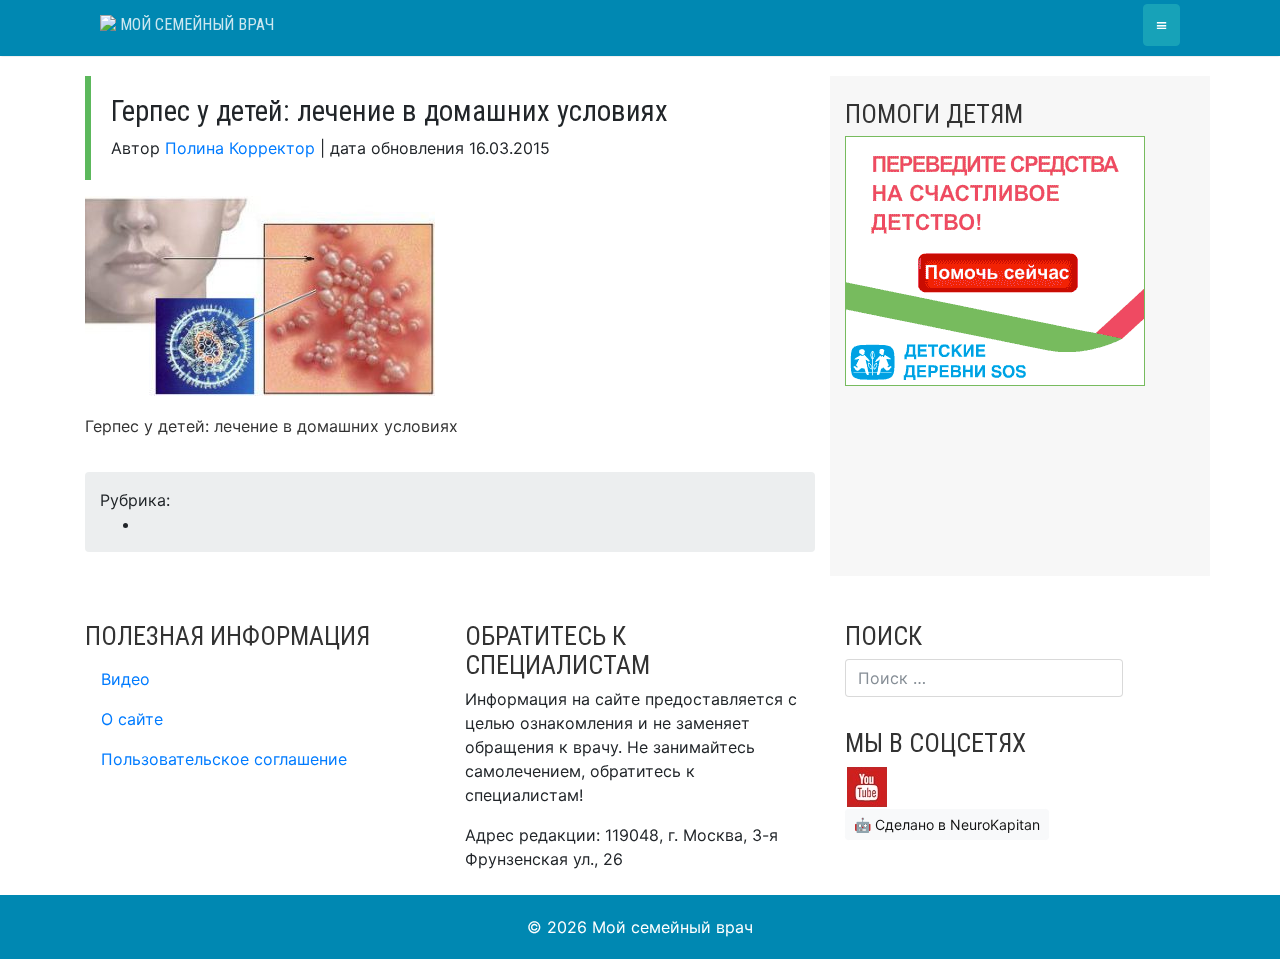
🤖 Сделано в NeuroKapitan (947, 824)
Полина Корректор (240, 148)
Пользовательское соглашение (224, 759)
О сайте (132, 719)
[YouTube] (867, 785)
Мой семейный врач (195, 24)
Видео (125, 679)
